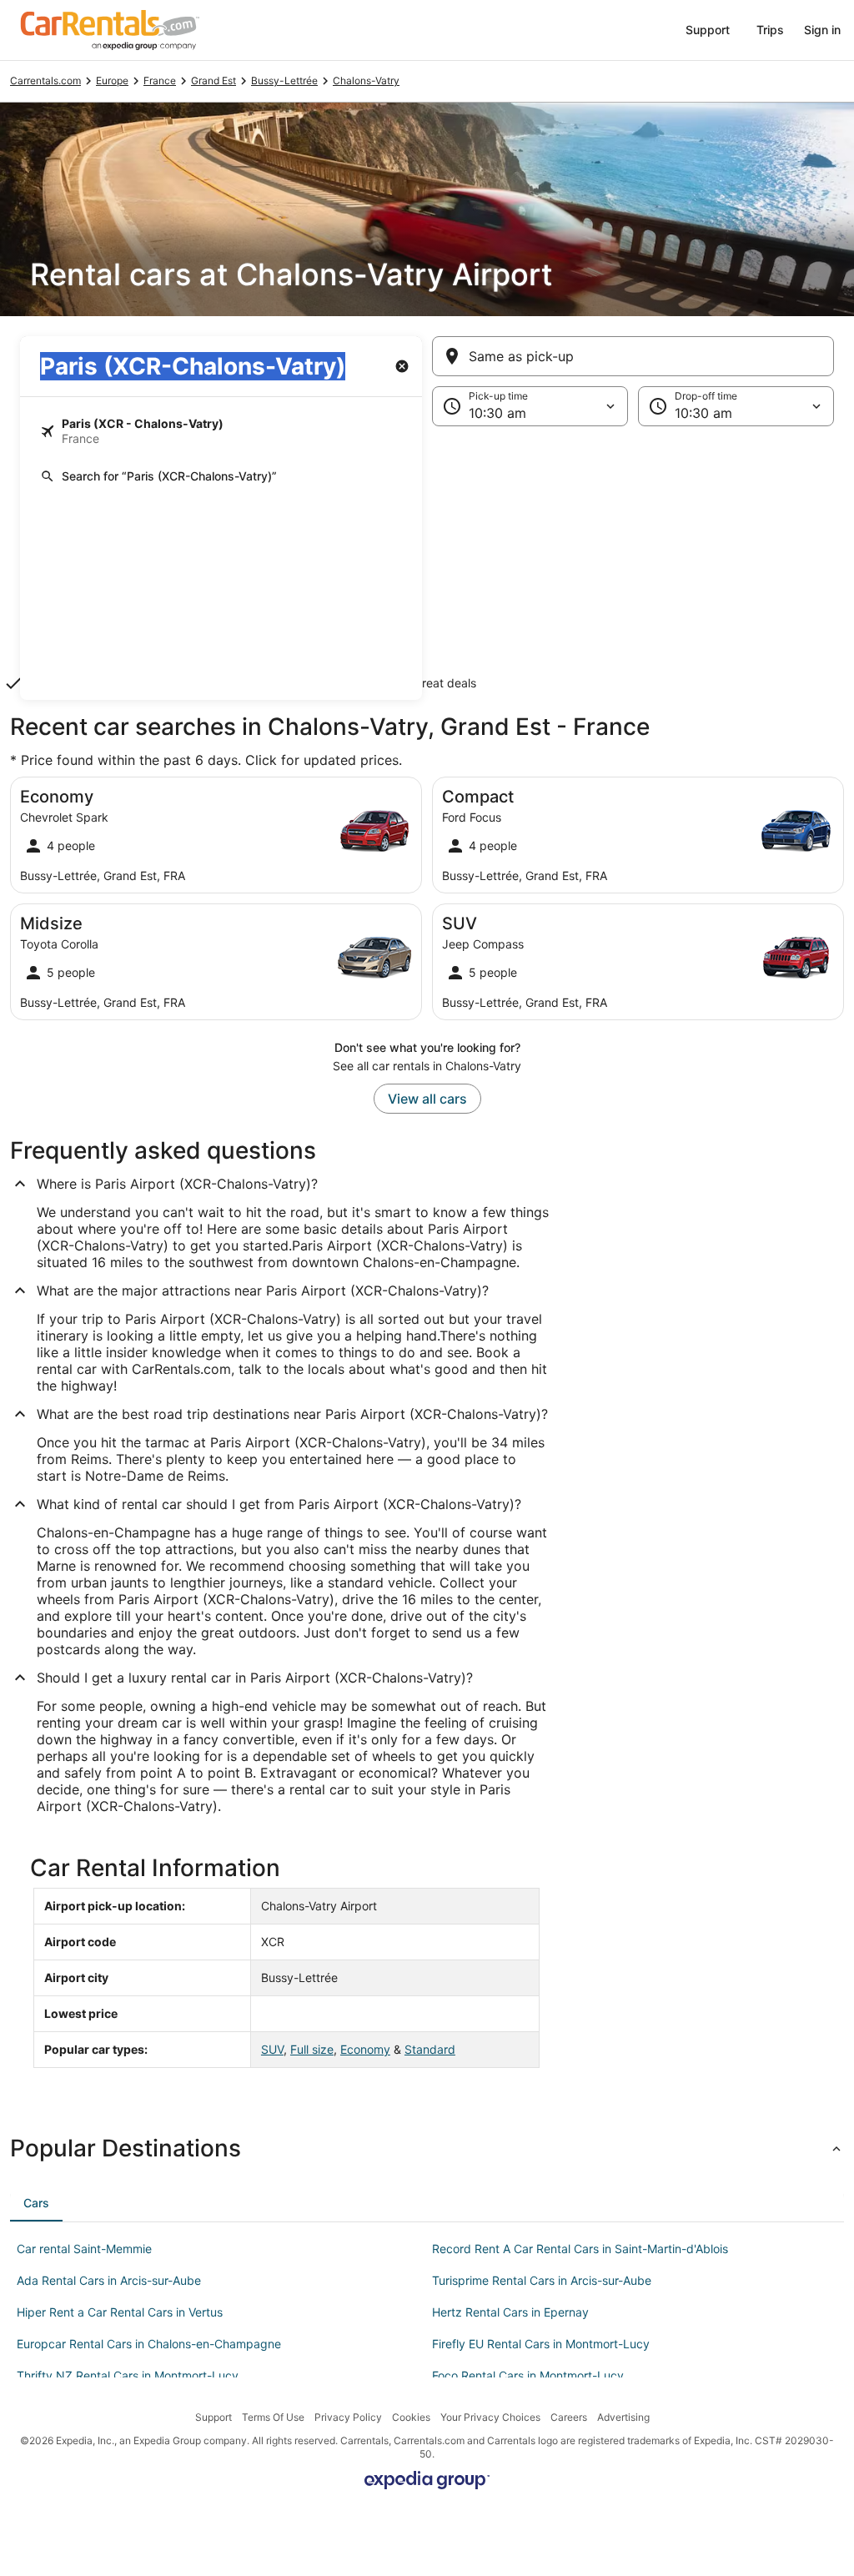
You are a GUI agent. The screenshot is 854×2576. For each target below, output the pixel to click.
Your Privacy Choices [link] (490, 2417)
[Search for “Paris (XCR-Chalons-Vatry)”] (221, 476)
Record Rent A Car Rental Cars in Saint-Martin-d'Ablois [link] (580, 2249)
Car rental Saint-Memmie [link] (84, 2249)
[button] (427, 563)
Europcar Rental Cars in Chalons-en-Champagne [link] (149, 2344)
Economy (365, 2049)
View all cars (427, 1099)
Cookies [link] (411, 2417)
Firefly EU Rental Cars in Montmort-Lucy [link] (541, 2344)
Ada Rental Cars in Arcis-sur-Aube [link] (109, 2280)
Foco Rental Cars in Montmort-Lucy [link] (528, 2375)
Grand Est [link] (213, 80)
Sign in (822, 30)
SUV (272, 2049)
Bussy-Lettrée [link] (284, 80)
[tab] (36, 2203)
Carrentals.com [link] (45, 80)
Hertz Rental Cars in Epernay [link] (510, 2312)
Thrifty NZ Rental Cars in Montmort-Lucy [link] (128, 2375)
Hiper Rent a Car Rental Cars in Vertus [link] (120, 2312)
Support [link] (213, 2417)
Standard (430, 2049)
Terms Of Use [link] (273, 2417)
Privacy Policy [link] (348, 2417)
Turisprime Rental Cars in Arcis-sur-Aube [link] (542, 2280)
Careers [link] (569, 2417)
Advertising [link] (623, 2417)
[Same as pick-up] (633, 356)
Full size (312, 2049)
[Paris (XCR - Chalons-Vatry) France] (221, 431)
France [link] (160, 80)
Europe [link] (112, 80)
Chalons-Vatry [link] (366, 80)
